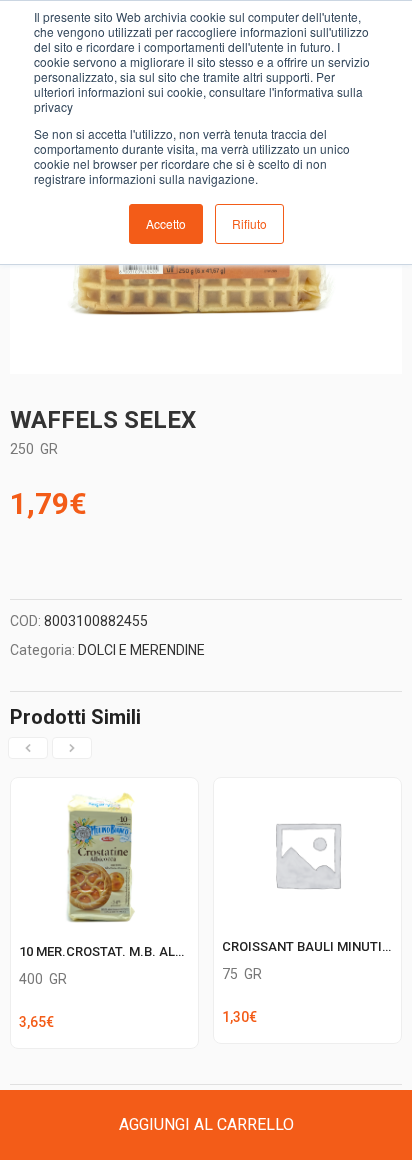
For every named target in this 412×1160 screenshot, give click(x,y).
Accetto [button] (166, 223)
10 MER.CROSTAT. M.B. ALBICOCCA (125, 951)
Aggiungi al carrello (206, 1124)
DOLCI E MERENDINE (141, 650)
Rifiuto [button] (249, 223)
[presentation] (28, 748)
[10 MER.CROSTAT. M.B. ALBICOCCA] (104, 790)
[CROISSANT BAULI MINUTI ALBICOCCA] (307, 790)
